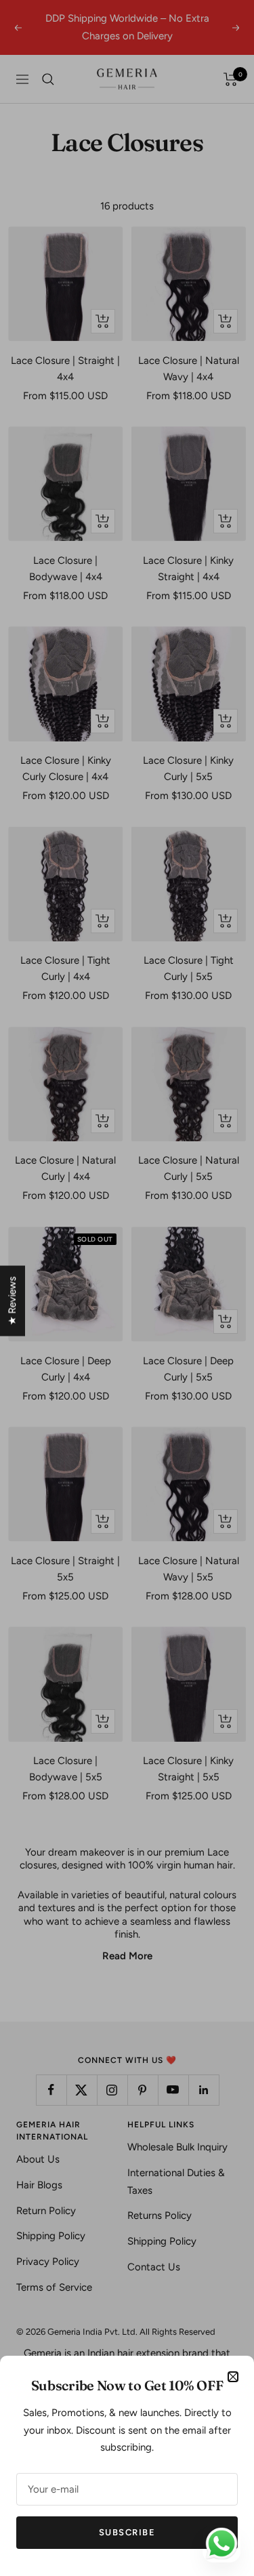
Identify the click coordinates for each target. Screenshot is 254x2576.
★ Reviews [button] (12, 1301)
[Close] (233, 2377)
